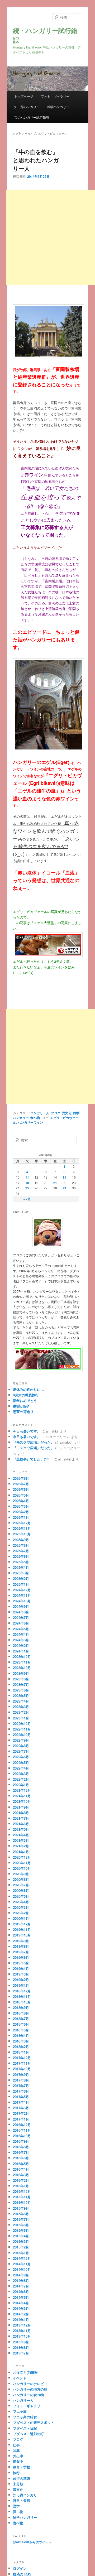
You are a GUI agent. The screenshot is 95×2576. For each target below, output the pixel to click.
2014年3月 (21, 2308)
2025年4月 (21, 1567)
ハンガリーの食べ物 (28, 2395)
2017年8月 (21, 2080)
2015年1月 (21, 2253)
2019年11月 (22, 1929)
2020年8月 (21, 1879)
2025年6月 (21, 1556)
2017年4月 (21, 2102)
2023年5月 (21, 1696)
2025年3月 (21, 1573)
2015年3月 (21, 2241)
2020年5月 (21, 1896)
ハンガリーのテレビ (28, 2384)
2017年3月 (21, 2108)
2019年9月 (21, 1941)
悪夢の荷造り (23, 1412)
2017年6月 (21, 2091)
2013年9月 (21, 2342)
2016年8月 (21, 2147)
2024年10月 (22, 1601)
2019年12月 (22, 1924)
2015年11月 (22, 2197)
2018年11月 (22, 1996)
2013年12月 (22, 2325)
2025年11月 (22, 1528)
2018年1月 (21, 2052)
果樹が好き (22, 1406)
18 (27, 1183)
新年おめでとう (25, 1400)
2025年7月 (21, 1551)
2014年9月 (21, 2275)
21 (55, 1183)
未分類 (18, 2484)
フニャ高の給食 (25, 2417)
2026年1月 (21, 1517)
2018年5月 (21, 2030)
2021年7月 (21, 1818)
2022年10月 (22, 1735)
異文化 (67, 1113)
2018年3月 (21, 2041)
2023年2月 (21, 1712)
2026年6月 (21, 1489)
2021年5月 (21, 1829)
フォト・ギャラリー (55, 96)
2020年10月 (22, 1868)
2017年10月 (22, 2069)
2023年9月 (21, 1673)
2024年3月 (21, 1640)
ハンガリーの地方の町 (30, 2389)
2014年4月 (21, 2303)
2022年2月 (21, 1779)
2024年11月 (22, 1595)
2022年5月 (21, 1763)
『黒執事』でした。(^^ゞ (33, 1459)
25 (27, 1188)
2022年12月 (22, 1724)
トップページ (24, 96)
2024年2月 (21, 1645)
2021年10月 (22, 1801)
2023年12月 (22, 1657)
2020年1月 (21, 1918)
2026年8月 (21, 1478)
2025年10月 (22, 1534)
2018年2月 (21, 2047)
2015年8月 (21, 2214)
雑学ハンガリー (58, 107)
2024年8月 (21, 1612)
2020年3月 (21, 1907)
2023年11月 (22, 1662)
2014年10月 (22, 2269)
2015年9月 (21, 2208)
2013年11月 (22, 2331)
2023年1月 (21, 1718)
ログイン (20, 2568)
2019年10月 (22, 1935)
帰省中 (18, 2461)
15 (64, 1177)
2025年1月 (21, 1584)
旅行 (16, 2473)
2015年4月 (21, 2236)
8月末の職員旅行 (26, 1395)
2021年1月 (21, 1852)
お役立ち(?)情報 (25, 2372)
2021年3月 (21, 1840)
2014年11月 (22, 2264)
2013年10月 (22, 2336)
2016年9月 (21, 2141)
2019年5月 (21, 1963)
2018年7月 (21, 2019)
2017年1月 (21, 2119)
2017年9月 (21, 2075)
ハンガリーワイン (30, 1122)
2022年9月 (21, 1740)
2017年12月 (22, 2058)
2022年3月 (21, 1774)
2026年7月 (21, 1484)
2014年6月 (21, 2292)
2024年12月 (22, 1590)
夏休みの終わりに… (28, 1389)
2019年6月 (21, 1957)
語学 (16, 2506)
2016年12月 (22, 2125)
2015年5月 (21, 2230)
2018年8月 (21, 2013)
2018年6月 (21, 2024)
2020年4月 (21, 1902)
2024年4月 (21, 1634)
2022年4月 (21, 1768)
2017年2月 (21, 2113)
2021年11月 (22, 1796)
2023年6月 (21, 1690)
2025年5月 (21, 1562)
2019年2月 (21, 1980)
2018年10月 (22, 2002)
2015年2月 (21, 2247)
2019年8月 (21, 1946)
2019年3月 (21, 1974)
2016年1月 (21, 2186)
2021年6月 (21, 1824)
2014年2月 (21, 2314)
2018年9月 (21, 2008)
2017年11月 (22, 2063)
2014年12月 (22, 2258)
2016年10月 (22, 2136)
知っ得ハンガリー (27, 107)
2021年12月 (22, 1790)
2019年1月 (21, 1985)
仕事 (16, 2445)
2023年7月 (21, 1685)
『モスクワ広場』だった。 (34, 1442)
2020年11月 (22, 1863)
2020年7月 (21, 1885)
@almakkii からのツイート (32, 2542)
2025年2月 (21, 1578)
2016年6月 (21, 2158)
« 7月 (27, 1199)
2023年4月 (21, 1701)
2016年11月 (22, 2130)
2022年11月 (22, 1729)
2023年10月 (22, 1668)
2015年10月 (22, 2202)
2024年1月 (21, 1651)
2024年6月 (21, 1623)
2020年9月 (21, 1874)
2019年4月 (21, 1969)
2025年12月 (22, 1523)
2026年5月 (21, 1495)
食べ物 (35, 1118)
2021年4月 (21, 1835)
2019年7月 (21, 1952)
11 (27, 1177)
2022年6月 (21, 1757)
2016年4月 (21, 2169)
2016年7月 (21, 2152)
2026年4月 (21, 1501)
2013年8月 (21, 2347)
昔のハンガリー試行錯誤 (32, 117)
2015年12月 (22, 2191)
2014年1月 (21, 2320)
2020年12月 (22, 1857)
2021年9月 (21, 1807)
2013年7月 (21, 2353)
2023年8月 (21, 1679)
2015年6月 (21, 2225)
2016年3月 (21, 2175)
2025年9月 (21, 1540)
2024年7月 (21, 1618)
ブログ (56, 1113)
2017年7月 (21, 2086)
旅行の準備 (22, 2478)
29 (64, 1188)
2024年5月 (21, 1629)
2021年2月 (21, 1846)
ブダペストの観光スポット (34, 2422)
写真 (16, 2450)
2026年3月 (21, 1506)
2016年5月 (21, 2164)
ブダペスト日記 (25, 2428)
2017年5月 (21, 2097)
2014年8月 (21, 2281)
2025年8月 (21, 1545)
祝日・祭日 (22, 2500)
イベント (20, 2378)
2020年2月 (21, 1913)
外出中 (18, 2456)
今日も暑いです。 (27, 1431)
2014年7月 (21, 2286)
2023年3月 (21, 1707)
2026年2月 (21, 1512)
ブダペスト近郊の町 (28, 2434)
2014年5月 (21, 2297)
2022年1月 (21, 1785)
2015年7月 (21, 2219)
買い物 (18, 2512)
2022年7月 (21, 1751)
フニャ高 (20, 2411)
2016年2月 (21, 2180)
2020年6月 (21, 1890)
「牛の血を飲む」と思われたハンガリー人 (36, 160)
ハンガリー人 (40, 1113)
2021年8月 (21, 1813)
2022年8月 (21, 1746)
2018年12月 (22, 1991)
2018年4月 (21, 2036)
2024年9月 (21, 1606)
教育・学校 (22, 2467)
